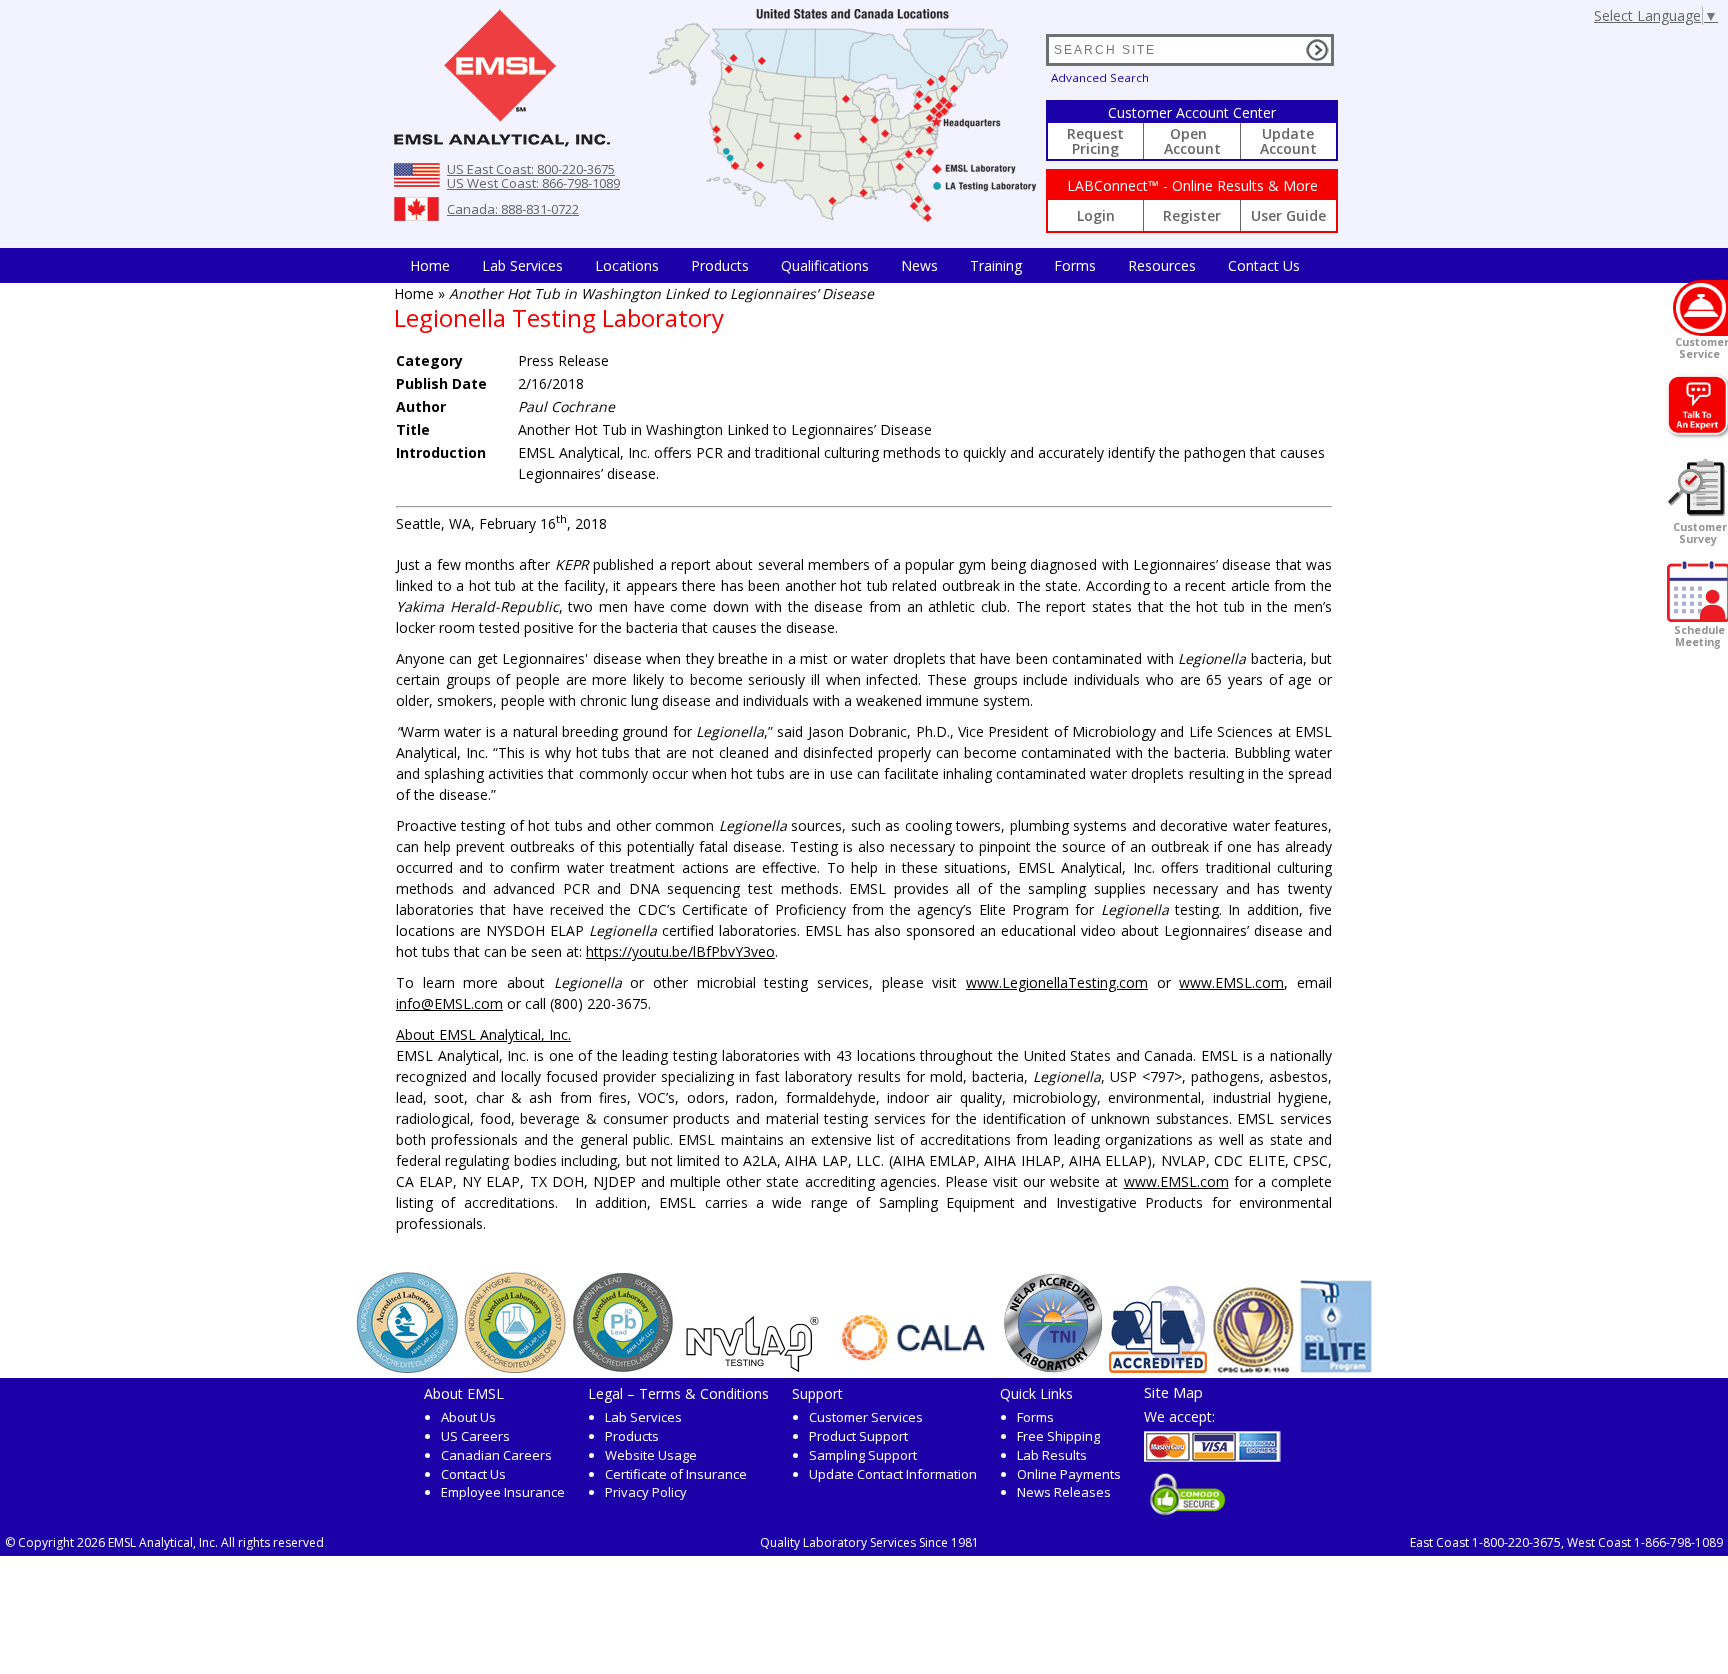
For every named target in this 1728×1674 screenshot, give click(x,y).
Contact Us (1264, 265)
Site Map (1173, 1392)
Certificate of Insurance (676, 1474)
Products (720, 265)
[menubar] (855, 265)
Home (430, 265)
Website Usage (651, 1455)
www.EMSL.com (1231, 982)
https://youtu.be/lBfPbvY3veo (680, 951)
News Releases (1064, 1492)
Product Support (858, 1436)
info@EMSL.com (449, 1003)
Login (1096, 215)
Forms (1075, 265)
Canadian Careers (496, 1455)
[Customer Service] (1700, 308)
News (919, 265)
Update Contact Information (893, 1474)
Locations (627, 265)
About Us (468, 1417)
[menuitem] (430, 265)
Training (996, 265)
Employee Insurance (503, 1492)
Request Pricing (1095, 141)
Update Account (1288, 141)
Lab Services (643, 1417)
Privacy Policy (646, 1492)
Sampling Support (863, 1455)
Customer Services (866, 1417)
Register (1192, 215)
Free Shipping (1058, 1436)
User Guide (1288, 215)
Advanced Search (1100, 77)
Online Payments (1069, 1474)
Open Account (1192, 141)
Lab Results (1052, 1455)
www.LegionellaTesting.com (1057, 982)
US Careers (475, 1436)
